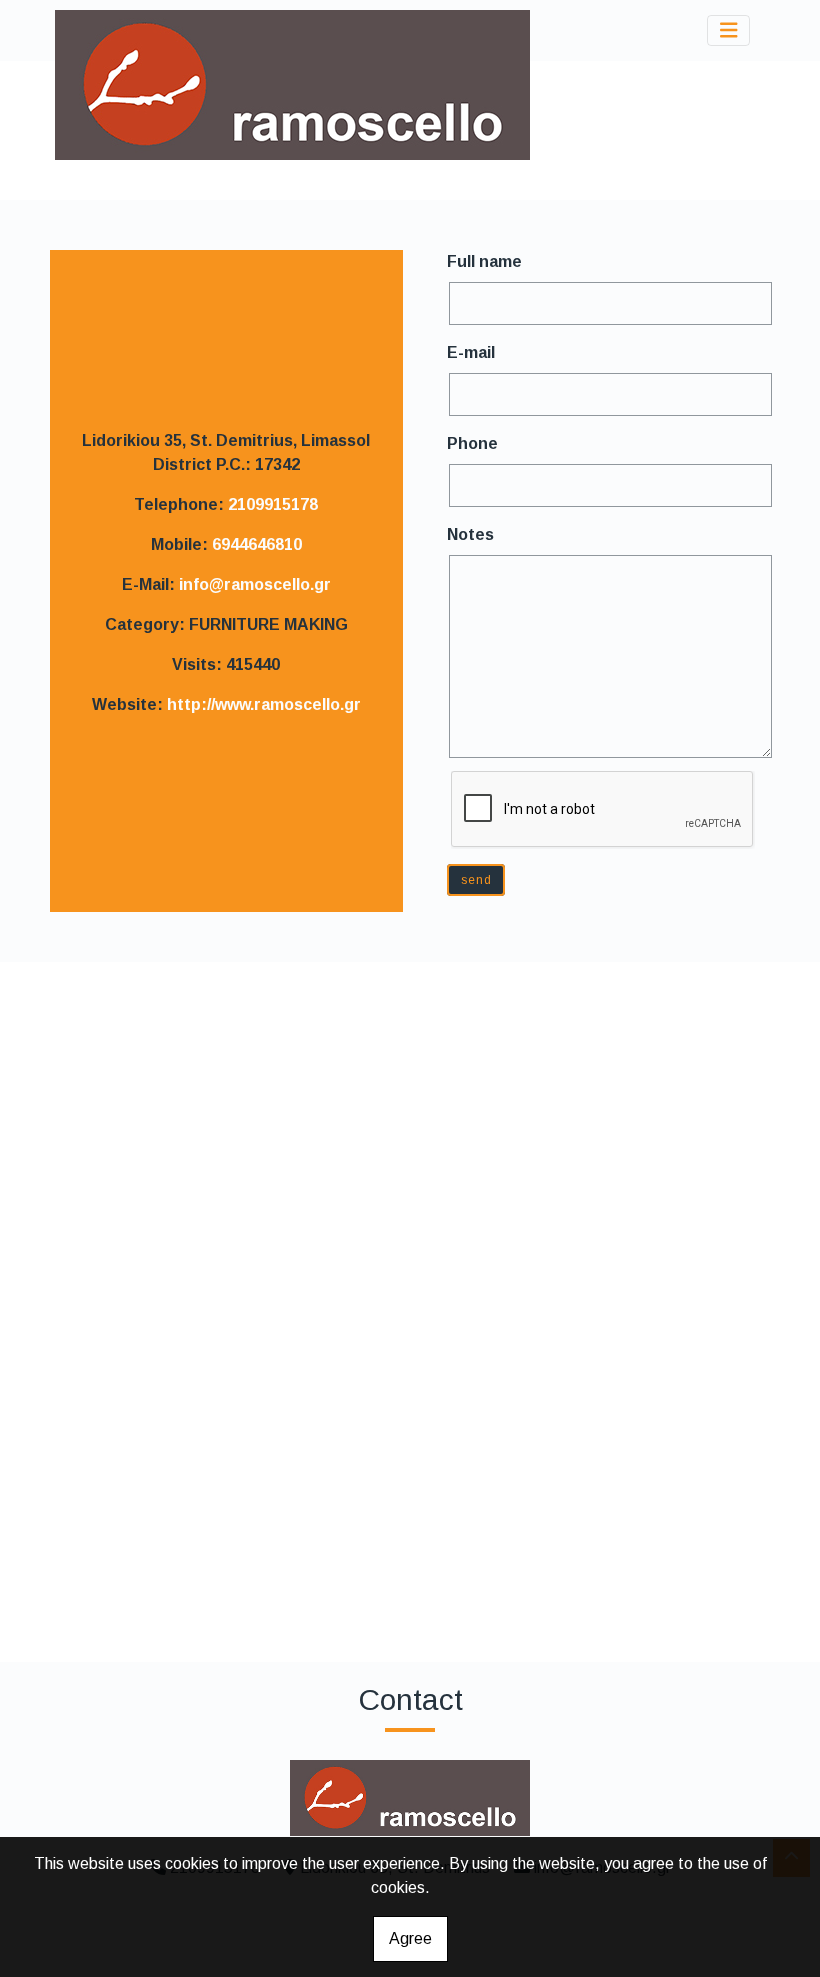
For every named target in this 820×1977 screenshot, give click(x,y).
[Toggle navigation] (729, 30)
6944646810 (257, 544)
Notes (470, 534)
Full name (484, 261)
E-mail (471, 352)
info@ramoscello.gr (255, 584)
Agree (410, 1938)
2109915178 (273, 504)
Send (476, 880)
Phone (472, 443)
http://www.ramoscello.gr (264, 704)
